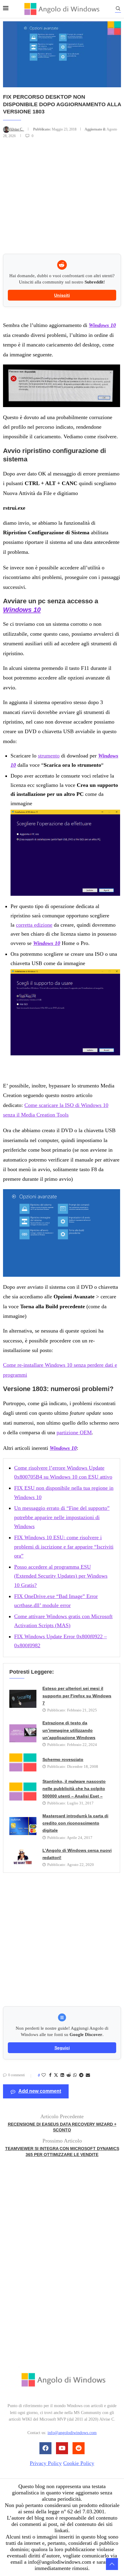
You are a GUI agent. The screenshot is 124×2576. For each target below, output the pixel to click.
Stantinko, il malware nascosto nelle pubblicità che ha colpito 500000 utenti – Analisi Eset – (74, 1789)
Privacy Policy (46, 2463)
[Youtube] (62, 2448)
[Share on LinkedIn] (62, 2075)
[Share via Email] (88, 2075)
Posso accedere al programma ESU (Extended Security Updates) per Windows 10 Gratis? (61, 1576)
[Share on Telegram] (81, 2075)
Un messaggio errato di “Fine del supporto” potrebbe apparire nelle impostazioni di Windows (62, 1517)
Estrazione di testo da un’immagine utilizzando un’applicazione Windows (69, 1730)
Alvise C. (17, 129)
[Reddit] (79, 2448)
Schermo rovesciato (63, 1759)
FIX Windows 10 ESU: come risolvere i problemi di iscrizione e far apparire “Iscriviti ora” (64, 1547)
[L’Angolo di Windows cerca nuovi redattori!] (23, 1857)
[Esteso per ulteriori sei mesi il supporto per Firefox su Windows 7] (23, 1699)
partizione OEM (74, 1432)
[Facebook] (45, 2448)
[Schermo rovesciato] (23, 1762)
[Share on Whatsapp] (75, 2075)
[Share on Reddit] (69, 2075)
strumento (49, 756)
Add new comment (40, 2091)
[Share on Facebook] (50, 2075)
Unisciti (62, 295)
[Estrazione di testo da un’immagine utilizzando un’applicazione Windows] (23, 1733)
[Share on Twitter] (56, 2076)
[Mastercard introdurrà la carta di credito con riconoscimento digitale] (23, 1826)
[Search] (118, 9)
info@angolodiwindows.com (72, 2433)
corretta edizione (34, 925)
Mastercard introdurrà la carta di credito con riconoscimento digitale (75, 1823)
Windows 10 (102, 325)
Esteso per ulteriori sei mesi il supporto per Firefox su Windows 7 (77, 1696)
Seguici (62, 2048)
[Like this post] (44, 2075)
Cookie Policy (79, 2463)
